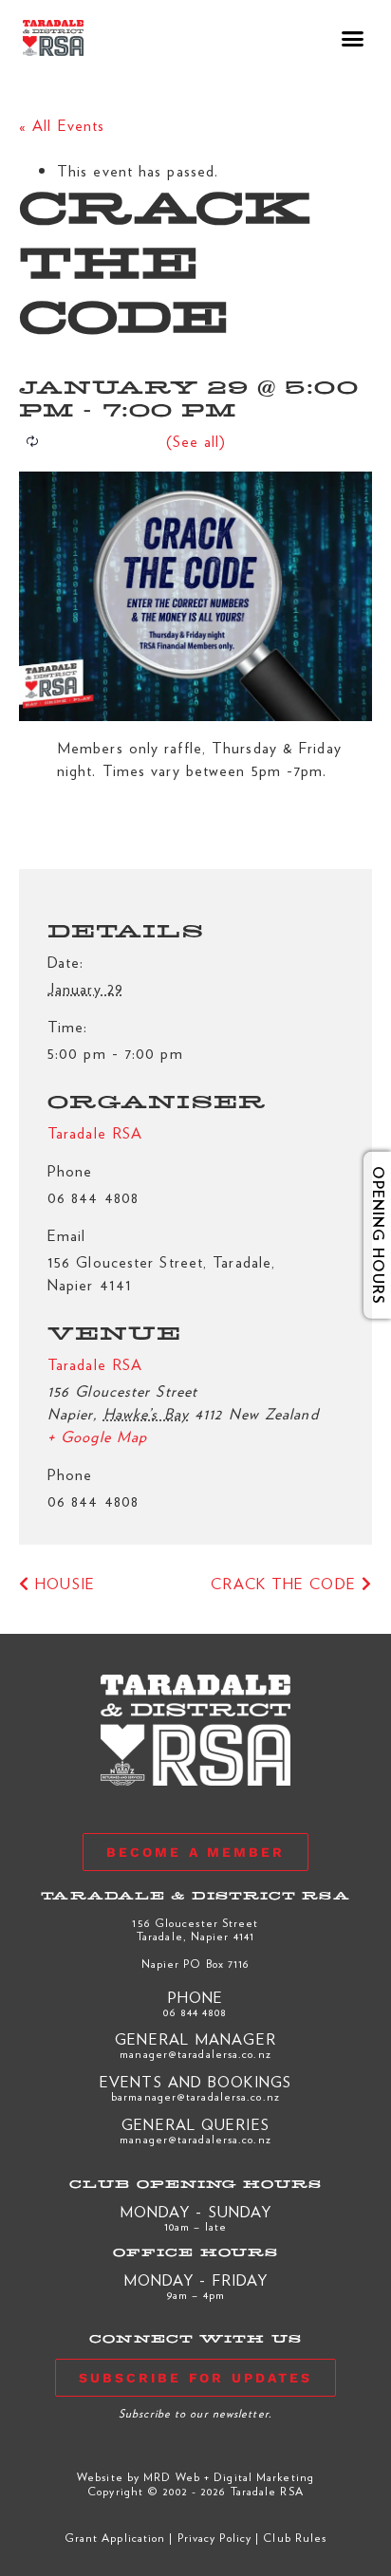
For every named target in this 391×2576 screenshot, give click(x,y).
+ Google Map (97, 1436)
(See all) (196, 441)
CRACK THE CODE (286, 1583)
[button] (354, 38)
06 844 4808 (195, 2011)
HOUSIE (62, 1583)
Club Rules (295, 2537)
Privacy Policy (214, 2537)
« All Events (62, 125)
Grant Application (115, 2537)
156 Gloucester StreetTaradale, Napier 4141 (195, 1929)
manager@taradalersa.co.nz (195, 2053)
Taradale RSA (95, 1364)
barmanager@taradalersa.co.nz (195, 2096)
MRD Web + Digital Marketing (229, 2476)
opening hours (364, 1235)
